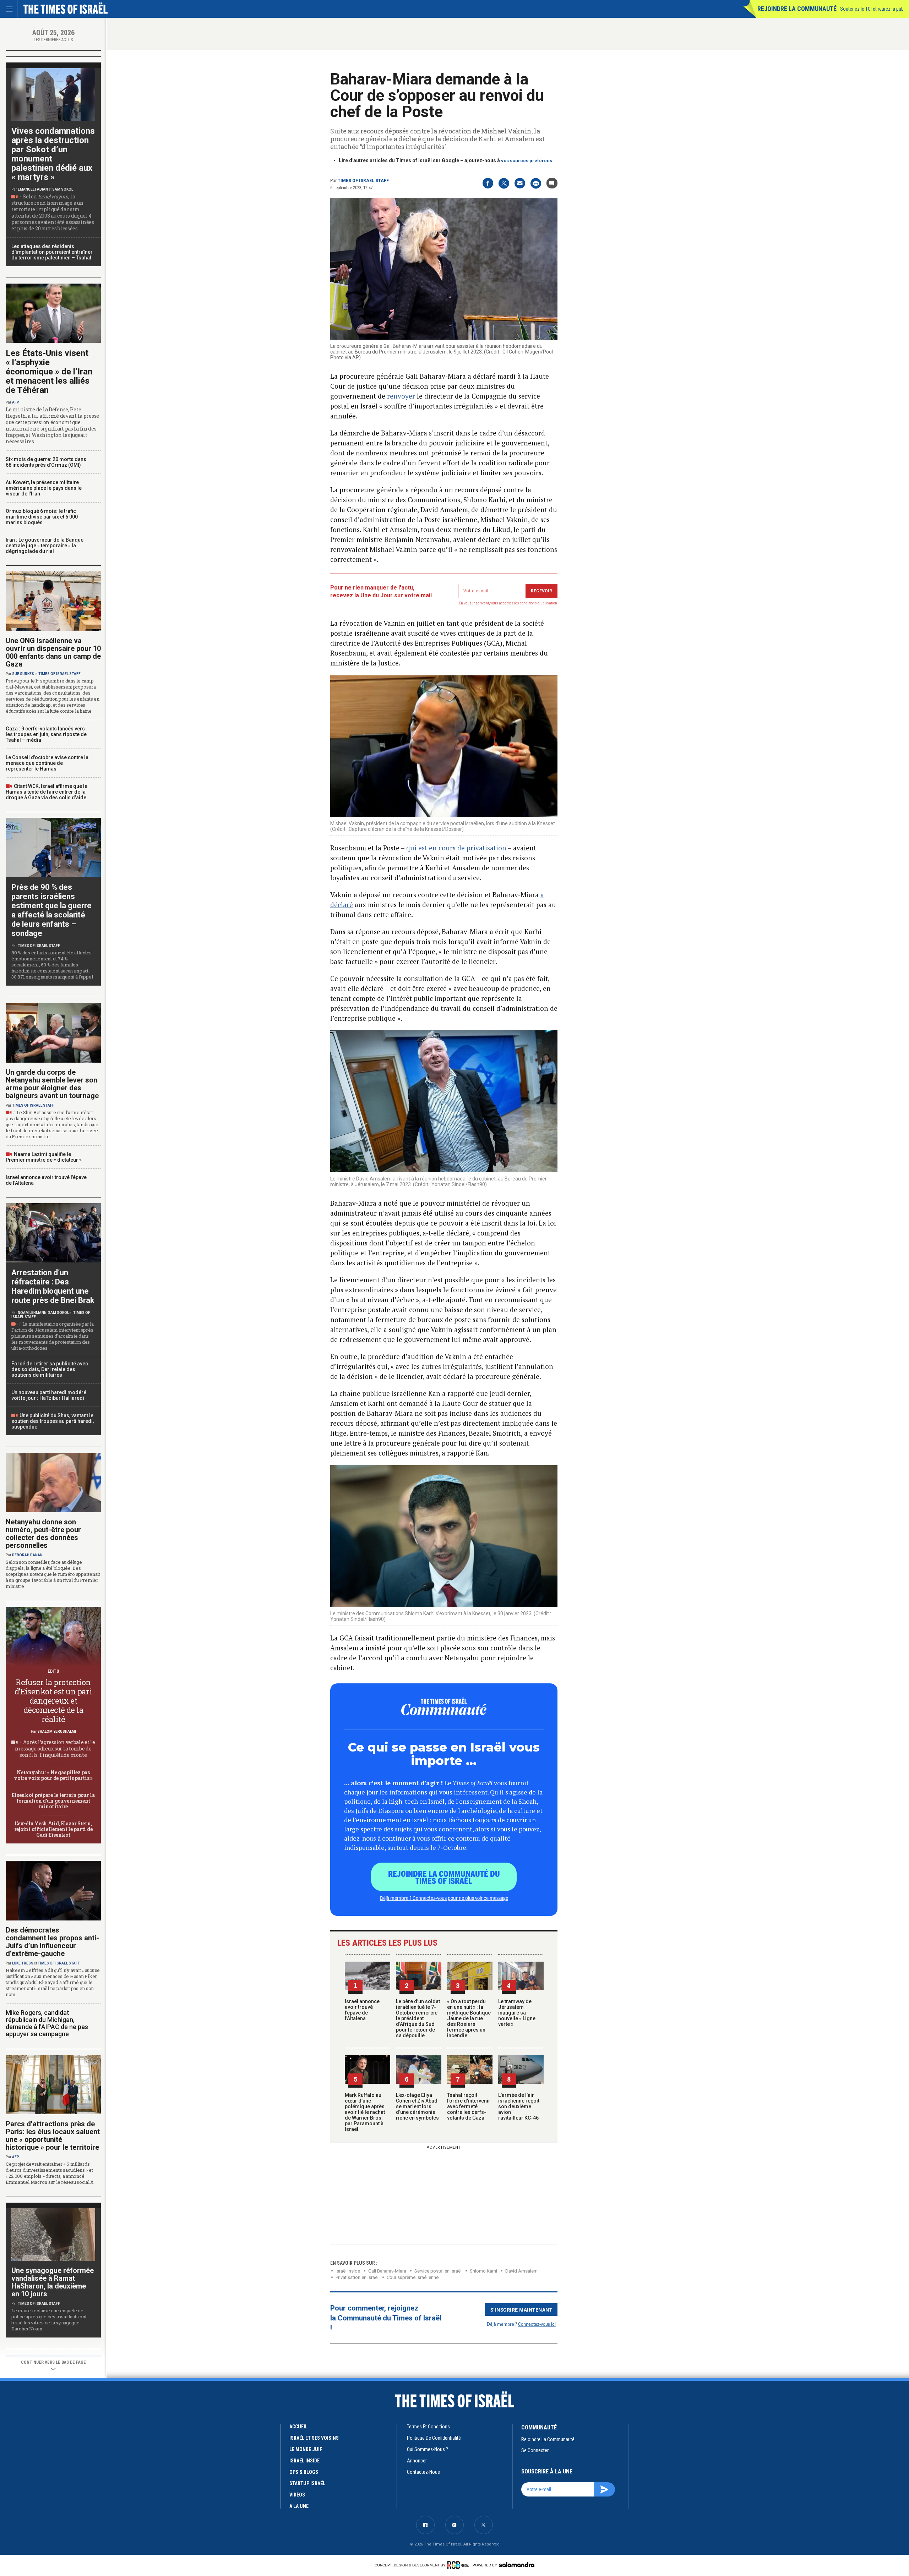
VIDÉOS (297, 2495)
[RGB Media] (459, 2565)
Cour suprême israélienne (413, 2277)
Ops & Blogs (304, 2472)
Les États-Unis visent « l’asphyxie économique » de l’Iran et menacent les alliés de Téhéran (49, 372)
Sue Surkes (23, 674)
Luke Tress (23, 1963)
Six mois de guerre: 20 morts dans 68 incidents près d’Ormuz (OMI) (46, 462)
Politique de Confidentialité (434, 2438)
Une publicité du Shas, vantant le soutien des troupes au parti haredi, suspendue (53, 1421)
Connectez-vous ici (537, 2324)
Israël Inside (348, 2271)
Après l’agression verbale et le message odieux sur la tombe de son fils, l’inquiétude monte (55, 1749)
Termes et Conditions (428, 2427)
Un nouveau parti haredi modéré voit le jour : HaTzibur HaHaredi (49, 1395)
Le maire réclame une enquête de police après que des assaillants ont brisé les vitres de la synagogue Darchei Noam (49, 2320)
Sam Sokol (63, 189)
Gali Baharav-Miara (387, 2271)
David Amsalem (521, 2271)
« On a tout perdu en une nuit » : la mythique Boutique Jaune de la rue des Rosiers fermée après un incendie (469, 2018)
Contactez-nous (423, 2472)
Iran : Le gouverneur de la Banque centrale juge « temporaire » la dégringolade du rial (45, 546)
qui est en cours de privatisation (456, 848)
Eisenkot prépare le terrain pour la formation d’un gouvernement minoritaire (53, 1801)
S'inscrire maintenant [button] (521, 2309)
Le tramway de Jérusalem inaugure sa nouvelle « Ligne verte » (517, 2013)
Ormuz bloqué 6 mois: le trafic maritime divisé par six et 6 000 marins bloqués (42, 517)
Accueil (298, 2427)
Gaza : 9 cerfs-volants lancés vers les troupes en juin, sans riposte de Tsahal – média (46, 734)
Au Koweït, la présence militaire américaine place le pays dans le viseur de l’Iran (44, 488)
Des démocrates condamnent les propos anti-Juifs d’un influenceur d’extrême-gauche (52, 1942)
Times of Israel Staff (363, 181)
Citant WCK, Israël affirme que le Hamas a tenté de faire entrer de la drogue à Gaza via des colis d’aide (47, 792)
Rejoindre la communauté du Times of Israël (444, 1877)
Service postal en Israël (438, 2271)
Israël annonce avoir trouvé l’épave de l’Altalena (362, 2010)
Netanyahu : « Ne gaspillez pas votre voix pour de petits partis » (53, 1775)
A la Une (299, 2506)
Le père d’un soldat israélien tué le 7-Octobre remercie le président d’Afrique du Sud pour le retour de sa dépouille (418, 2018)
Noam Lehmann (32, 1313)
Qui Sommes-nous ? (428, 2449)
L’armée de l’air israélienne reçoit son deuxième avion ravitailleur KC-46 (519, 2106)
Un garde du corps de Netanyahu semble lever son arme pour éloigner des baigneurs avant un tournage (52, 1084)
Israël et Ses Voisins (314, 2438)
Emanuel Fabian (33, 189)
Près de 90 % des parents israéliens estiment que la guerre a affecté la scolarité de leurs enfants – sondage (51, 910)
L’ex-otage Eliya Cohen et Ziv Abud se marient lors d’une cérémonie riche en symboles (417, 2106)
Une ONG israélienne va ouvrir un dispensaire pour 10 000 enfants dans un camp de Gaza (53, 652)
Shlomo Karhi (483, 2271)
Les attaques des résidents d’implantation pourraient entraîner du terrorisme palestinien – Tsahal (52, 252)
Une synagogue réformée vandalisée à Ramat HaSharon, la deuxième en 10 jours (53, 2282)
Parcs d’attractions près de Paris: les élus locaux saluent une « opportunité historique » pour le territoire (53, 2136)
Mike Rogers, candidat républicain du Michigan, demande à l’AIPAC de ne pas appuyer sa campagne (47, 2023)
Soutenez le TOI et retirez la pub (872, 9)
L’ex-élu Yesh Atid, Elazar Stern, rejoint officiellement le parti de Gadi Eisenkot (53, 1829)
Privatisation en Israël (357, 2277)
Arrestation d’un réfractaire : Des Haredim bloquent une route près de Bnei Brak (53, 1286)
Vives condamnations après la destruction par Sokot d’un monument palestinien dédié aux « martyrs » (53, 154)
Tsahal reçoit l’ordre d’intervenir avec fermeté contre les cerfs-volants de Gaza (469, 2106)
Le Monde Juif (306, 2449)
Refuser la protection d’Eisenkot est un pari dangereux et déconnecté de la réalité (53, 1701)
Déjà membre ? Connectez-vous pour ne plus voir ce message (444, 1898)
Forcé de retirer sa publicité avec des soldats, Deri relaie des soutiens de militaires (50, 1369)
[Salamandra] (517, 2565)
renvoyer (401, 396)
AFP (16, 402)
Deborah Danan (27, 1555)
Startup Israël (307, 2483)
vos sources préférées (527, 161)
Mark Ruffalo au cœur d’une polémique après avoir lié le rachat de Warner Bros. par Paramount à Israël (365, 2112)
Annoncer (417, 2461)
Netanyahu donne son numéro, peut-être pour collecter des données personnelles (43, 1534)
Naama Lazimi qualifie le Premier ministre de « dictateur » (44, 1157)
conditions (528, 603)
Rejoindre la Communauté (797, 9)
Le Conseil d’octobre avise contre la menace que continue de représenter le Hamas (47, 763)
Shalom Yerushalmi (57, 1731)
